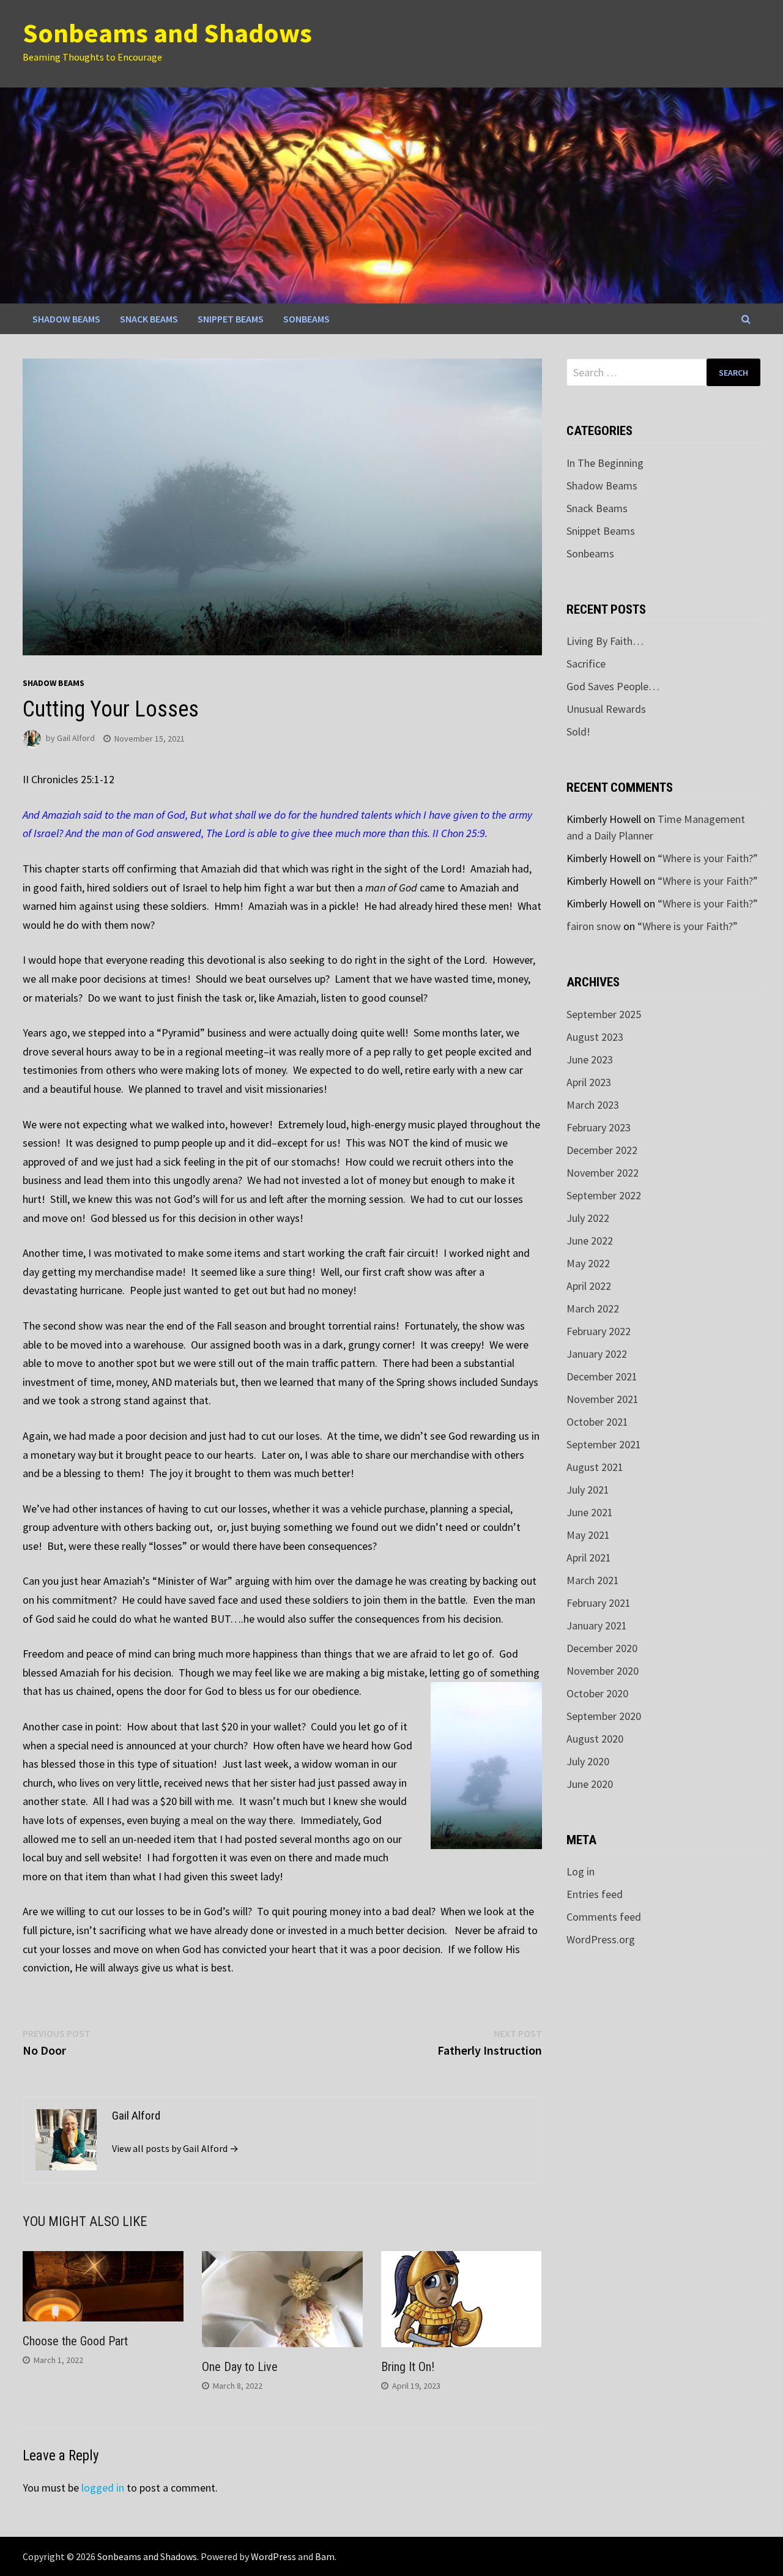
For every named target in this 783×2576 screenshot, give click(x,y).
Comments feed (604, 1917)
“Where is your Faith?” (708, 858)
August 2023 (595, 1037)
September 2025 (604, 1014)
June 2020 (590, 1784)
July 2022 (588, 1218)
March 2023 (593, 1105)
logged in (103, 2488)
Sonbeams (306, 319)
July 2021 (588, 1490)
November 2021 (603, 1399)
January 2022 (597, 1354)
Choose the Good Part (75, 2341)
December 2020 (602, 1648)
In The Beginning (605, 463)
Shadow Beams (66, 319)
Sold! (578, 731)
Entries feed (595, 1894)
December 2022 (602, 1150)
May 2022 (588, 1263)
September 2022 (604, 1195)
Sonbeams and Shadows (167, 33)
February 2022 (599, 1331)
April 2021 (589, 1558)
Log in (581, 1871)
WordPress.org (601, 1939)
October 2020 (597, 1693)
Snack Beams (149, 319)
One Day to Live (240, 2367)
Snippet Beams (231, 319)
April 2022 (589, 1286)
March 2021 (593, 1580)
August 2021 (595, 1467)
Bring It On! (408, 2367)
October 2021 (597, 1422)
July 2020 (588, 1761)
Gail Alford (76, 739)
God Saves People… (613, 686)
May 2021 (588, 1535)
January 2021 (597, 1625)
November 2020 (603, 1671)
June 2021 (590, 1512)
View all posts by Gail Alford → (175, 2148)
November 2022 (603, 1173)
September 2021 (604, 1444)
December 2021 (602, 1376)
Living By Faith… (605, 641)
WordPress (273, 2556)
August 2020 (595, 1739)
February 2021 (599, 1603)
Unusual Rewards (606, 709)
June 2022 (590, 1241)
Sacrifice (586, 664)
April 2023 (589, 1082)
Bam (325, 2556)
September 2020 (604, 1716)
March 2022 (593, 1308)
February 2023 (599, 1127)
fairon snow (594, 926)
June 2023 (590, 1059)
